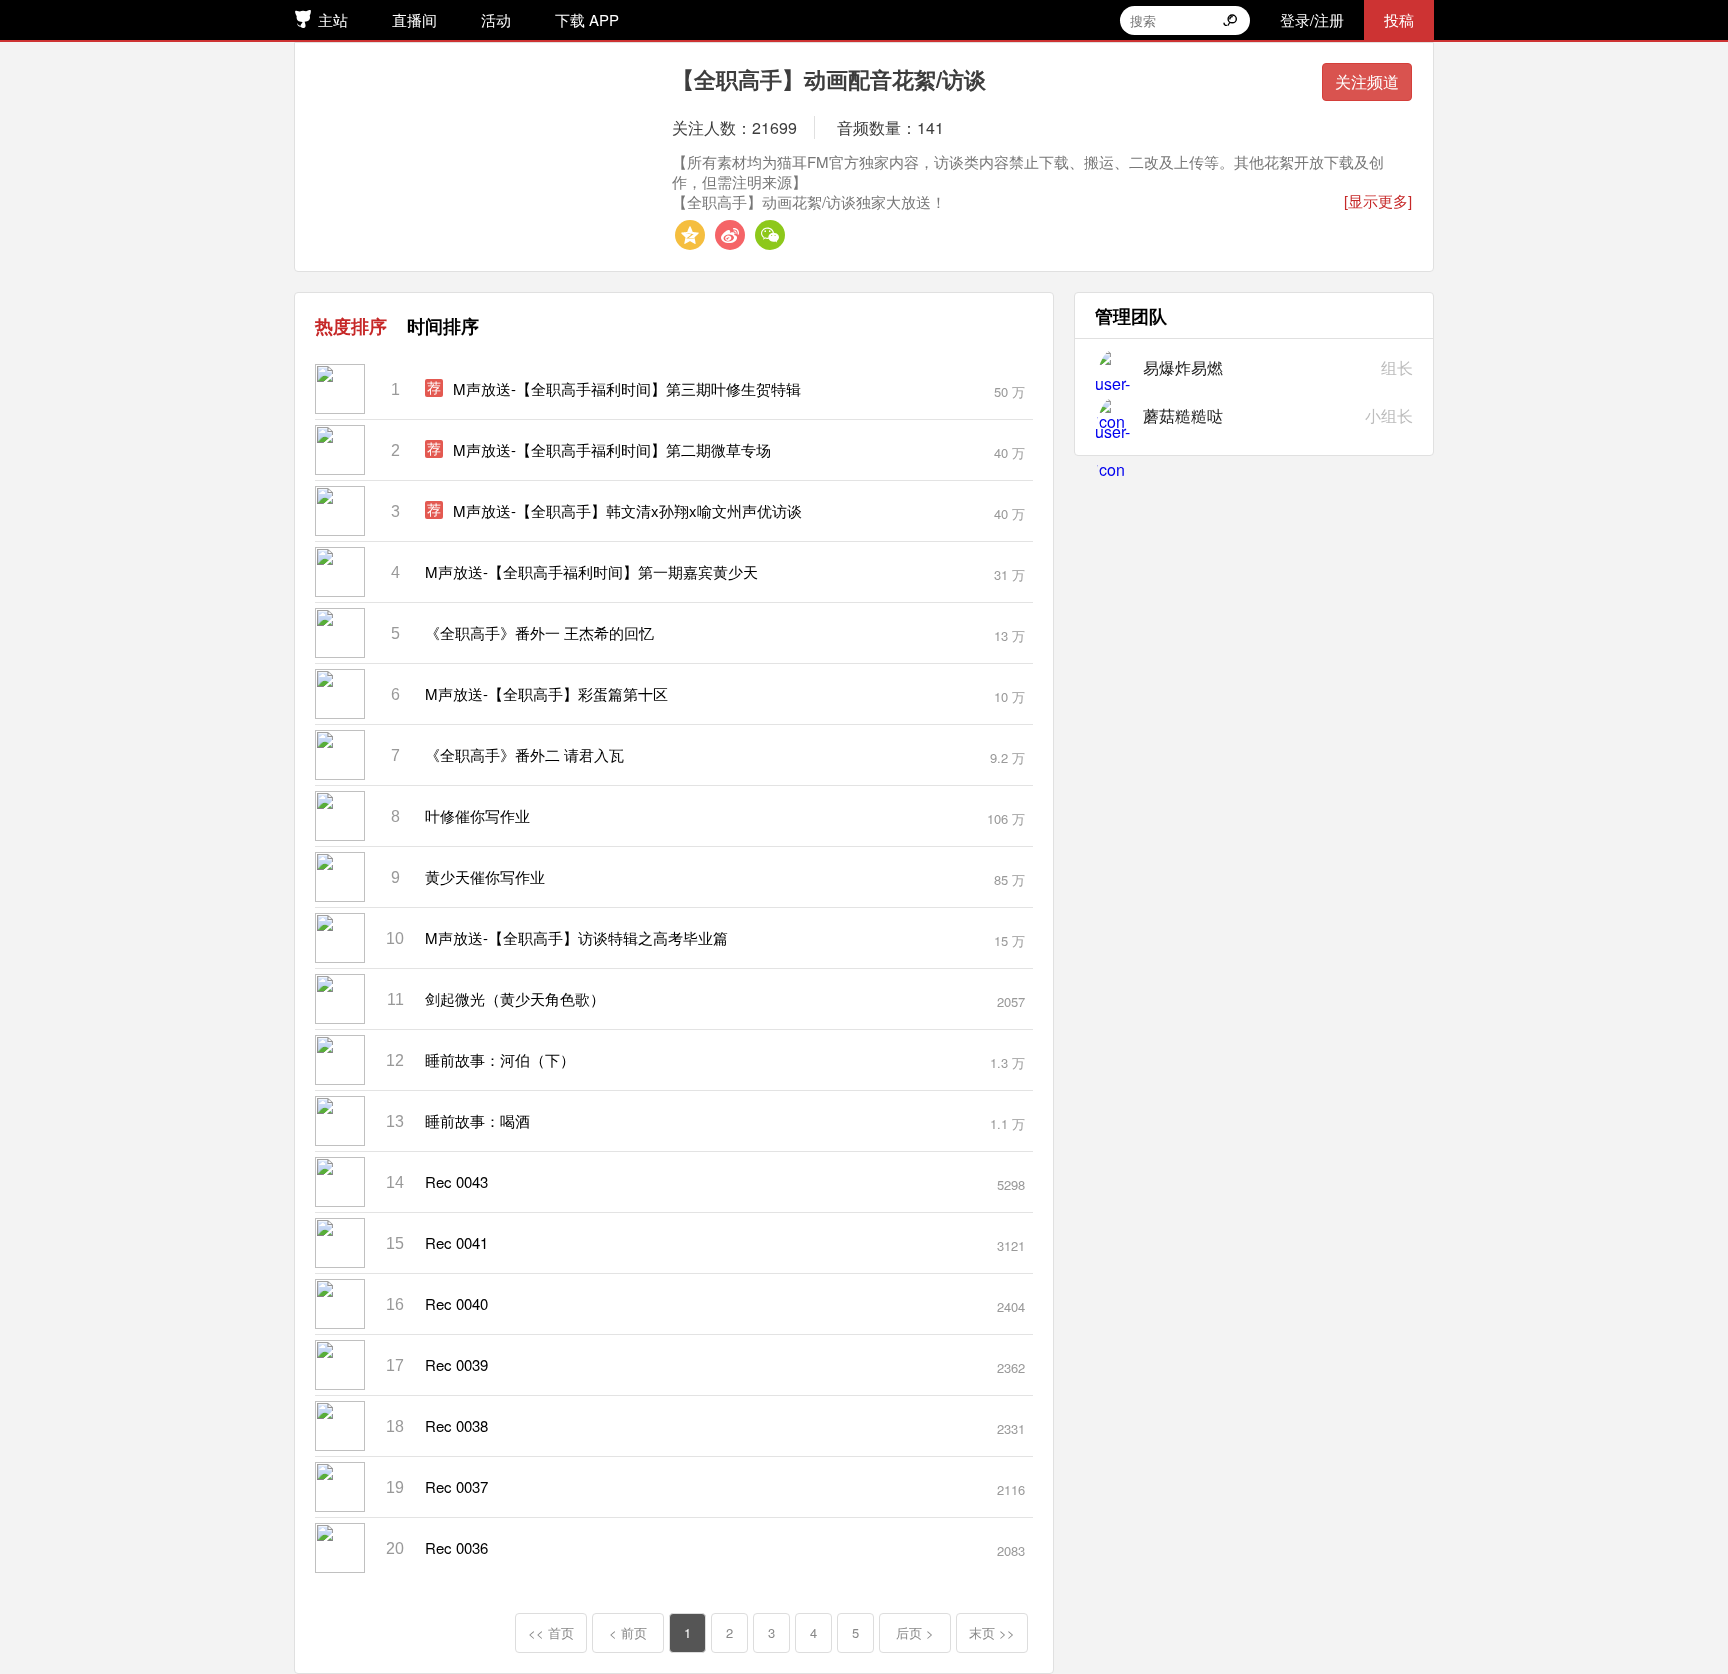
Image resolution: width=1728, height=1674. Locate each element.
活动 (496, 19)
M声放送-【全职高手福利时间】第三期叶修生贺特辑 (627, 388)
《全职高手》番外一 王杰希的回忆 (539, 632)
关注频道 (1367, 81)
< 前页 (628, 1632)
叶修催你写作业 (477, 815)
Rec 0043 (456, 1181)
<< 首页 (551, 1632)
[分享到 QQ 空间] (690, 235)
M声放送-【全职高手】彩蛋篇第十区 (546, 693)
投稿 (1399, 19)
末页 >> (992, 1632)
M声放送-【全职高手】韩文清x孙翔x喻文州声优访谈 (627, 510)
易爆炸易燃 (1183, 367)
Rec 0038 (456, 1425)
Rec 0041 (456, 1242)
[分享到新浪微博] (730, 235)
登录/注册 (1312, 19)
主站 (333, 19)
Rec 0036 (456, 1547)
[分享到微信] (770, 235)
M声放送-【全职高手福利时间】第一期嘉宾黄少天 (591, 571)
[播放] (887, 389)
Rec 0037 (456, 1486)
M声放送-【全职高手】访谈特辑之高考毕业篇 (576, 937)
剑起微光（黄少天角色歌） (515, 998)
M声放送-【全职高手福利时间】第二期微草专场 (612, 449)
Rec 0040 (456, 1303)
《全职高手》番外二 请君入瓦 (524, 754)
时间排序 (443, 326)
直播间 (414, 19)
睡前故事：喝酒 (477, 1120)
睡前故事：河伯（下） (500, 1059)
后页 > (915, 1632)
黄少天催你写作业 (485, 876)
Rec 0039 (456, 1364)
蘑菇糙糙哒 (1183, 415)
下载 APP (587, 19)
